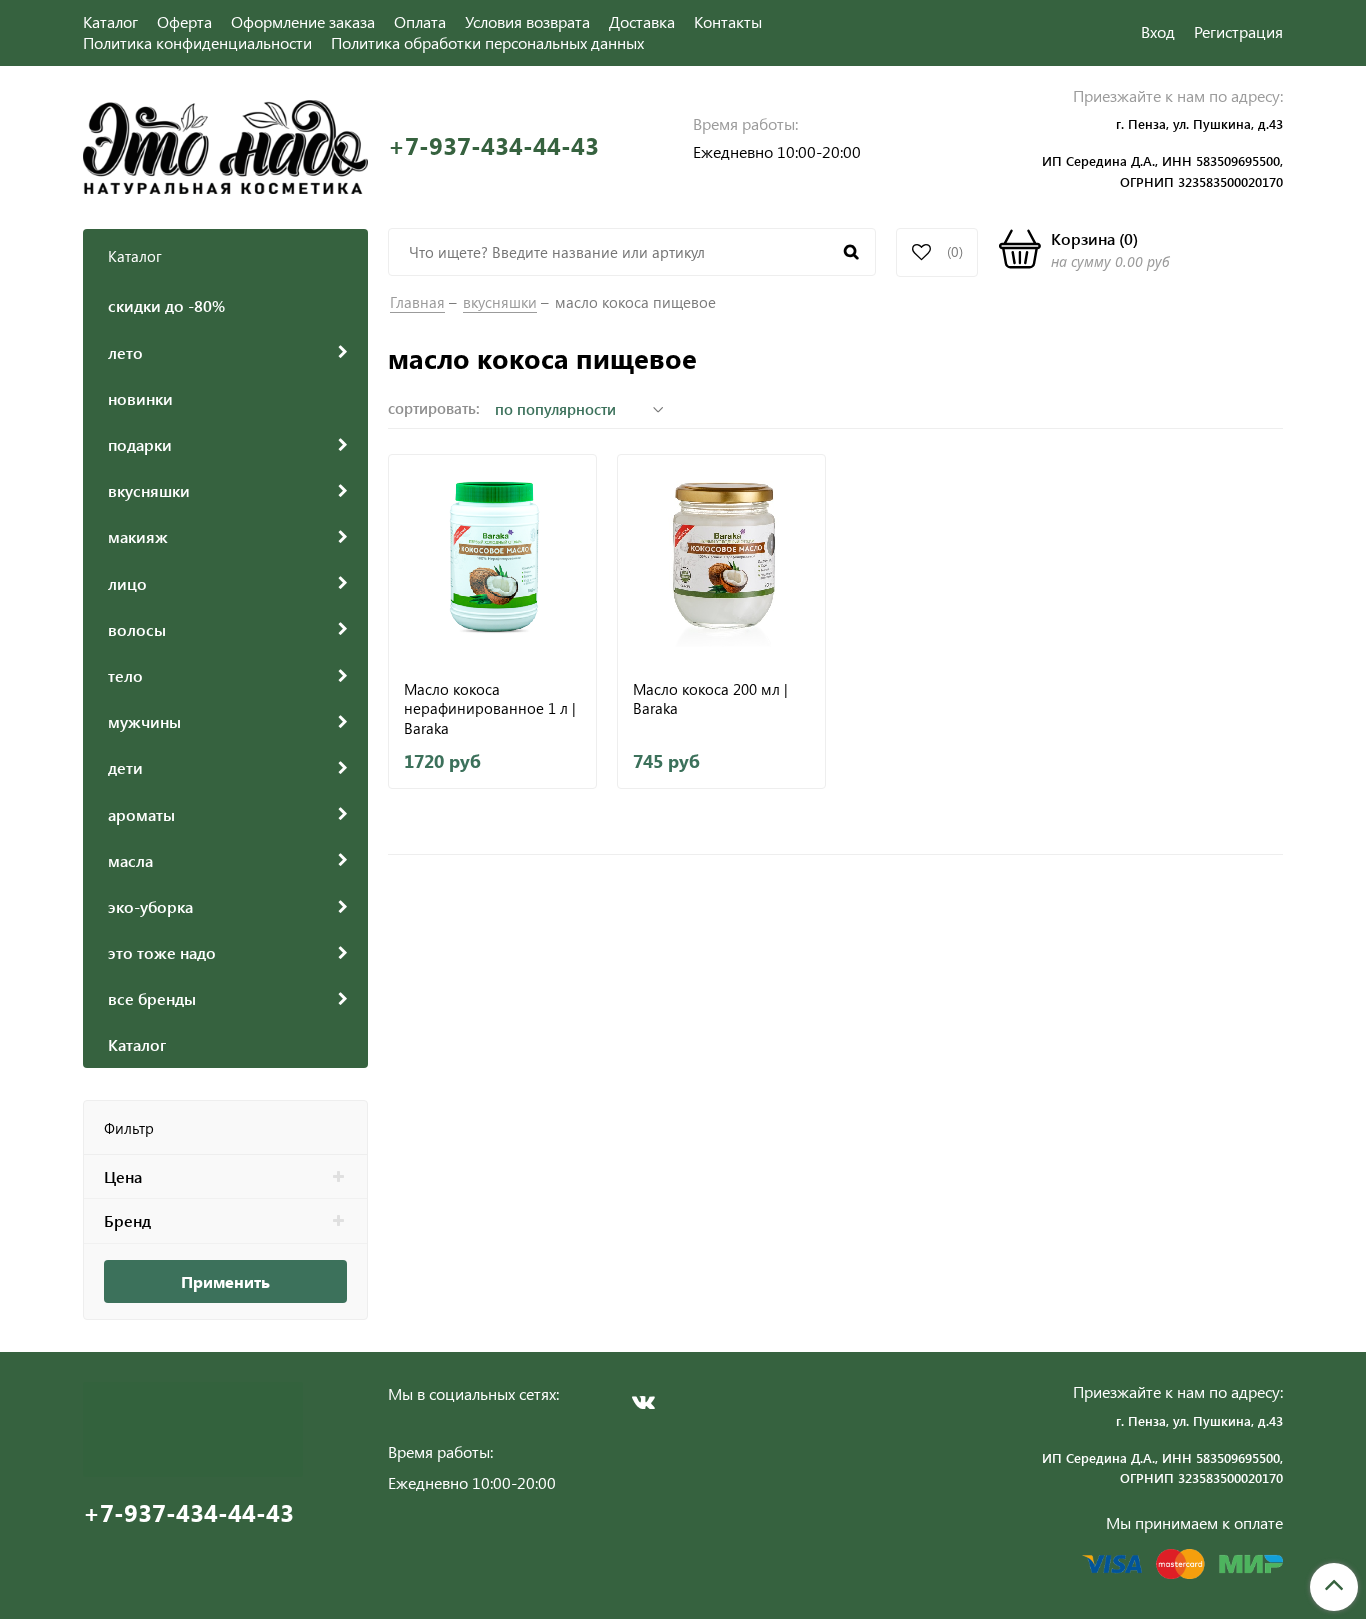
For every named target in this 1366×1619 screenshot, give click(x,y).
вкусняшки (500, 302)
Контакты (728, 21)
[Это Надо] (225, 144)
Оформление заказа (303, 21)
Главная (417, 302)
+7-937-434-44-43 (493, 145)
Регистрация (1238, 31)
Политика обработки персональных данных (487, 42)
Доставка (642, 21)
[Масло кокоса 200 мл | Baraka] (721, 558)
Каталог (110, 21)
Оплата (420, 21)
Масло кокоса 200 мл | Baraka (710, 699)
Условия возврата (527, 21)
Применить (225, 1281)
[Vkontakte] (643, 1402)
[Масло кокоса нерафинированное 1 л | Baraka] (492, 558)
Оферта (184, 21)
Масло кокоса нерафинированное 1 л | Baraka (490, 708)
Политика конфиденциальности (197, 42)
